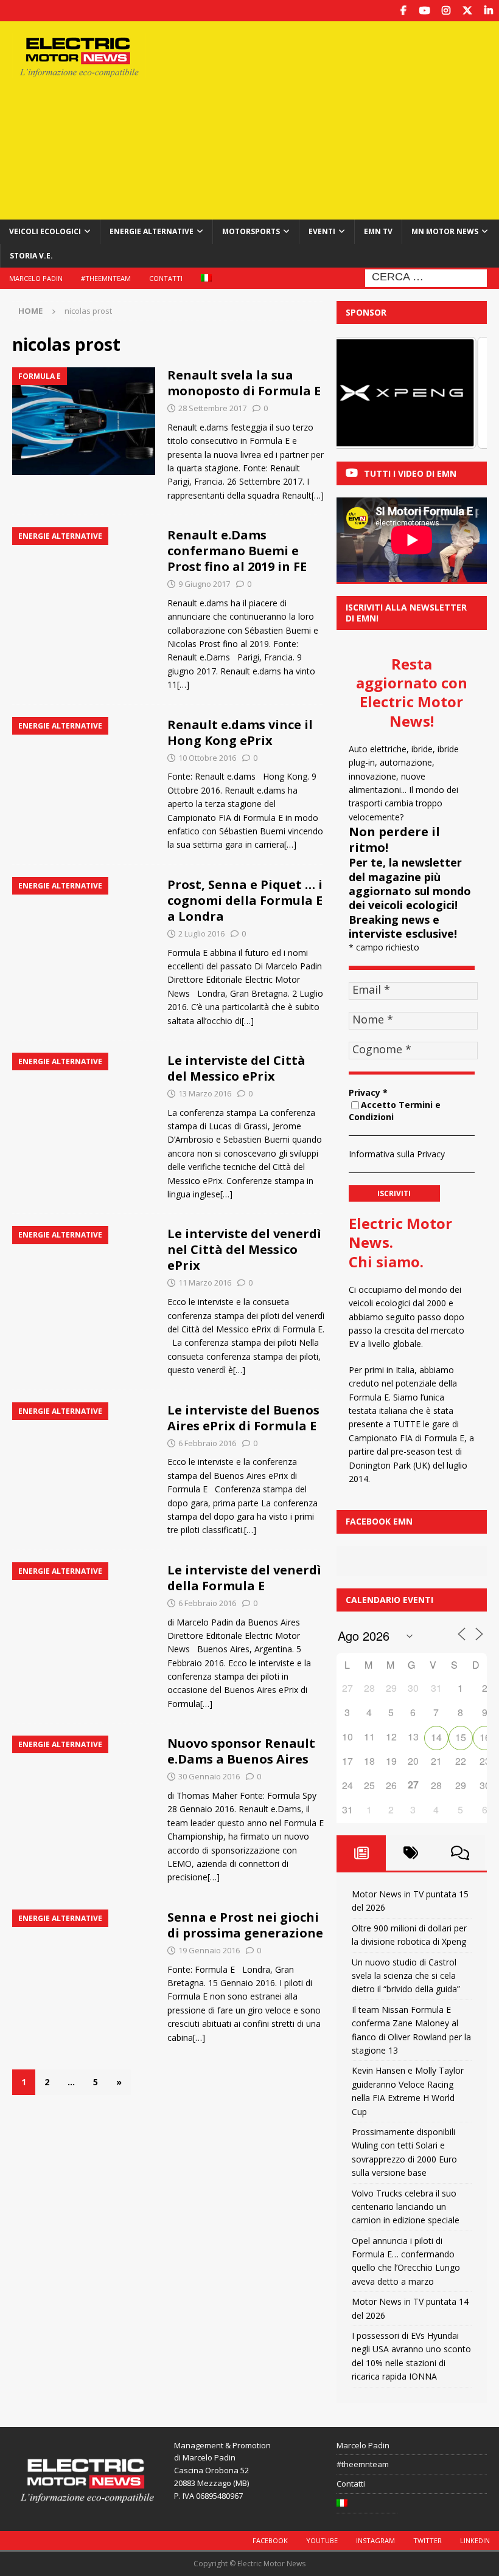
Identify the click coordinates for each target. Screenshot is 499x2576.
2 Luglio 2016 (201, 933)
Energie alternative (152, 231)
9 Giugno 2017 (204, 584)
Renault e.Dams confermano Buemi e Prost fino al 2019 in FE (237, 551)
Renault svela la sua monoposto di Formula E (244, 383)
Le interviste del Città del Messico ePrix (236, 1068)
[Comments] (460, 1853)
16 (485, 1737)
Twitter (427, 2540)
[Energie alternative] (84, 581)
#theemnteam (106, 278)
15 (461, 1737)
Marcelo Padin (36, 278)
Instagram (375, 2540)
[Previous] (362, 393)
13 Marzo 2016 (205, 1093)
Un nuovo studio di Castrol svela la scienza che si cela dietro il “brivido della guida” (406, 1976)
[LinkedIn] (488, 11)
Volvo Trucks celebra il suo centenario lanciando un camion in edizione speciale (406, 2207)
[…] (318, 495)
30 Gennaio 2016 (209, 1776)
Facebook (270, 2540)
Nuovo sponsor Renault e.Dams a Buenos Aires (241, 1751)
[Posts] (361, 1853)
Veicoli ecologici (45, 231)
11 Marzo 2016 (205, 1283)
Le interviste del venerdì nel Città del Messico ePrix (244, 1249)
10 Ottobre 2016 (207, 758)
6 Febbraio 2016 (207, 1443)
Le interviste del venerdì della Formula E (244, 1578)
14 (436, 1737)
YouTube (322, 2540)
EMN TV (378, 231)
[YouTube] (424, 11)
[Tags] (410, 1853)
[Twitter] (467, 11)
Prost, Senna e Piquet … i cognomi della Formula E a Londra (245, 900)
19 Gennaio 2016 (209, 1950)
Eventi (322, 231)
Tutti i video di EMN (410, 473)
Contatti (166, 278)
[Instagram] (446, 11)
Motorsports (251, 231)
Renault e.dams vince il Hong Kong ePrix (240, 732)
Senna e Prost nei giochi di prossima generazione (245, 1925)
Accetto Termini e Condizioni (395, 1111)
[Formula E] (84, 421)
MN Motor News (445, 231)
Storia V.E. (31, 256)
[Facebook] (403, 11)
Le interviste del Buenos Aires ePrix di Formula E (243, 1418)
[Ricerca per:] (426, 277)
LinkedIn (475, 2540)
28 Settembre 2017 (212, 408)
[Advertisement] (340, 119)
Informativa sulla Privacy (397, 1154)
